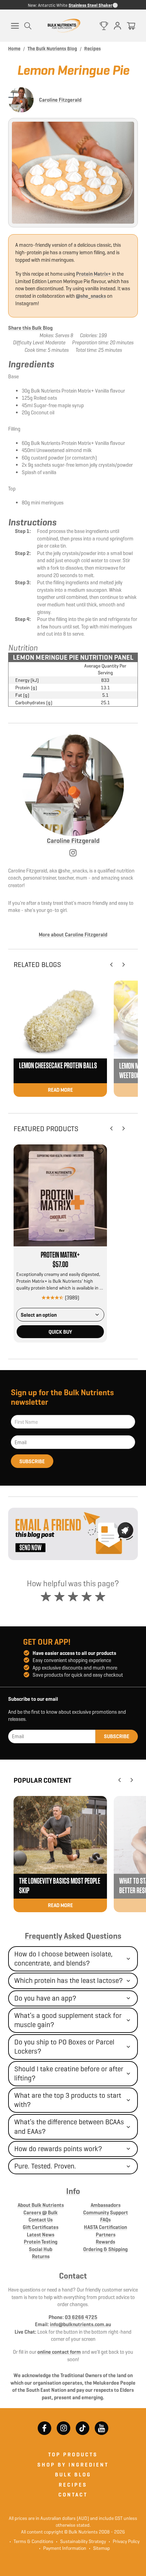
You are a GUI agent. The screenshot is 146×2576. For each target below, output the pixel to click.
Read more (60, 1090)
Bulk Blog (73, 2475)
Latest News (41, 2235)
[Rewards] (104, 26)
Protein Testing (41, 2242)
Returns (41, 2256)
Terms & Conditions (33, 2541)
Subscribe (32, 1461)
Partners (106, 2235)
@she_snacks (91, 296)
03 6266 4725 (81, 2317)
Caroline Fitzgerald (60, 100)
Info (73, 2191)
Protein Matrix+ (94, 274)
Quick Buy (60, 1332)
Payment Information (63, 2548)
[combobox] (60, 1315)
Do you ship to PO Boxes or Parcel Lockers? (64, 2047)
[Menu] (15, 26)
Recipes (73, 2485)
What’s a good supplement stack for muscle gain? (68, 2020)
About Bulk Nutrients (41, 2205)
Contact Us (41, 2220)
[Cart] (131, 26)
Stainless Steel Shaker (90, 5)
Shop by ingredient (73, 2465)
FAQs (105, 2220)
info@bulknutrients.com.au (80, 2324)
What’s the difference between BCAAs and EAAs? (69, 2127)
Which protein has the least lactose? (69, 1981)
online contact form (59, 2352)
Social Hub (41, 2249)
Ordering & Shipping (105, 2249)
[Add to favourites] (100, 1151)
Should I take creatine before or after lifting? (69, 2073)
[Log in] (117, 26)
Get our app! (47, 1642)
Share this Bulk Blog (30, 328)
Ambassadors (106, 2205)
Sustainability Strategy (81, 2541)
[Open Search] (28, 26)
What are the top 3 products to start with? (68, 2100)
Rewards (105, 2242)
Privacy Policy (124, 2541)
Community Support (106, 2212)
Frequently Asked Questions (73, 1936)
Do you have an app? (45, 1998)
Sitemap (99, 2548)
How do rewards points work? (58, 2149)
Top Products (73, 2454)
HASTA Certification (105, 2227)
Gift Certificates (41, 2227)
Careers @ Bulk (41, 2212)
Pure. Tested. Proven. (45, 2166)
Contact (73, 2276)
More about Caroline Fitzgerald (73, 935)
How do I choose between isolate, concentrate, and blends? (63, 1959)
